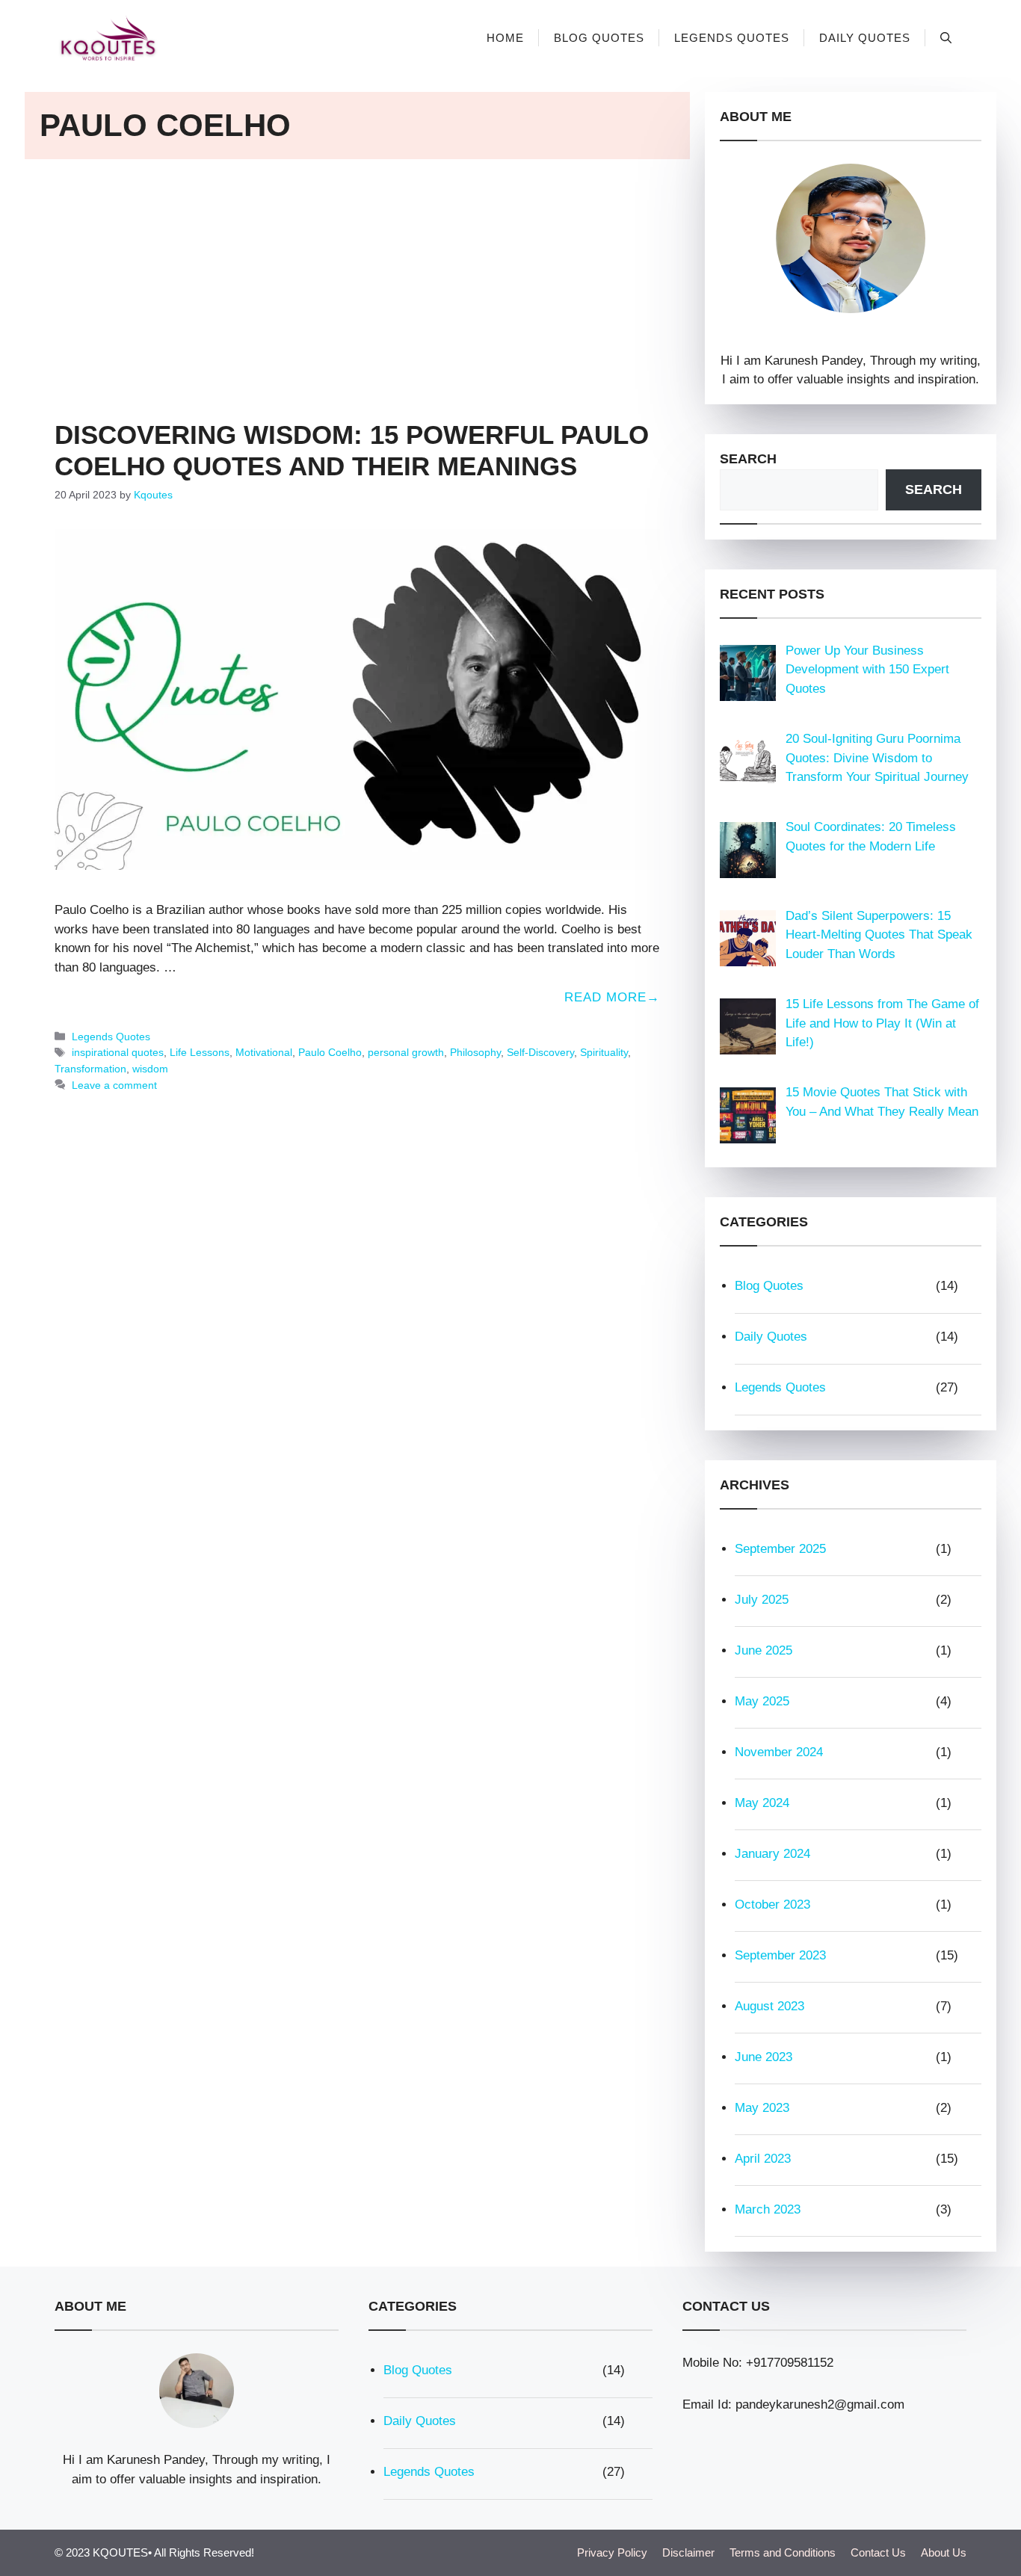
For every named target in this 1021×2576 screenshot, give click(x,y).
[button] (946, 38)
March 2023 (768, 2209)
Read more (605, 997)
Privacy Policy (612, 2552)
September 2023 (780, 1955)
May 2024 (762, 1803)
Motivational (264, 1052)
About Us (944, 2552)
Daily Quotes (865, 38)
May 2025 (762, 1701)
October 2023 (772, 1905)
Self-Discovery (540, 1052)
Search (748, 459)
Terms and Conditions (783, 2552)
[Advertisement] (357, 279)
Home (505, 38)
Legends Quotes (732, 38)
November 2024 (779, 1752)
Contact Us (878, 2552)
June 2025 (764, 1650)
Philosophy (475, 1052)
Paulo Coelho (330, 1052)
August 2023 (769, 2006)
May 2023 (762, 2108)
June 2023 (764, 2057)
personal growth (406, 1052)
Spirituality (604, 1052)
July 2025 (762, 1600)
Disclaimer (688, 2552)
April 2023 (763, 2159)
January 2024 (772, 1854)
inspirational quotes (118, 1052)
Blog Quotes (599, 38)
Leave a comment (114, 1085)
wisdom (150, 1069)
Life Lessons (200, 1052)
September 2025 (780, 1549)
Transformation (90, 1069)
